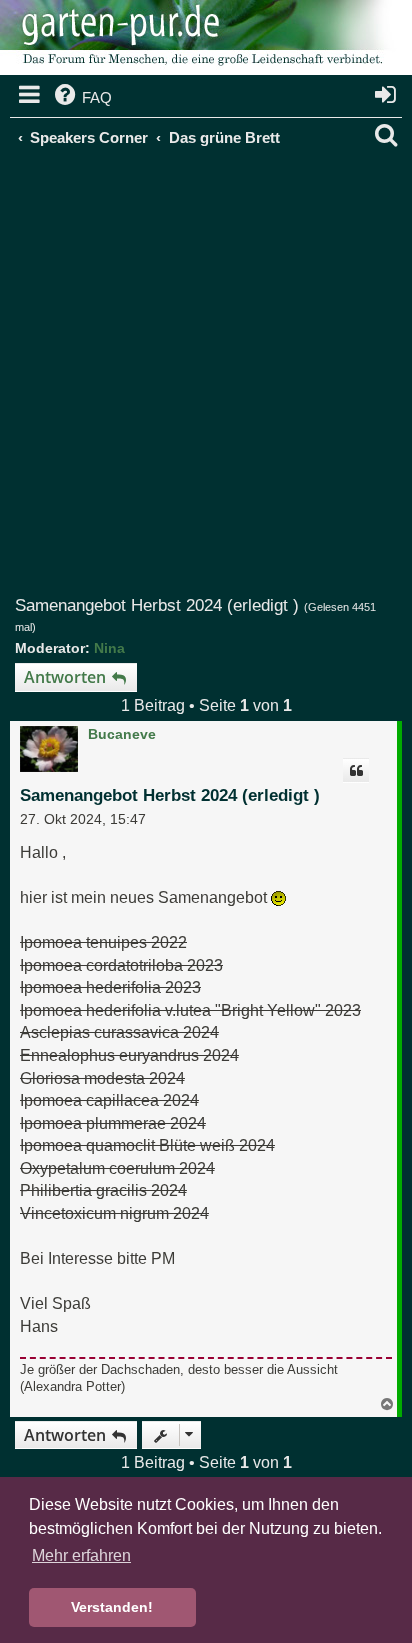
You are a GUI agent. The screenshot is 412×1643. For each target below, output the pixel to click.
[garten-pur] (200, 40)
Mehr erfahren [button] (81, 1555)
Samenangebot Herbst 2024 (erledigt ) (157, 605)
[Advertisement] (206, 380)
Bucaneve (122, 734)
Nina (109, 648)
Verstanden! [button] (112, 1607)
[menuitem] (81, 98)
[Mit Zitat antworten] (356, 771)
